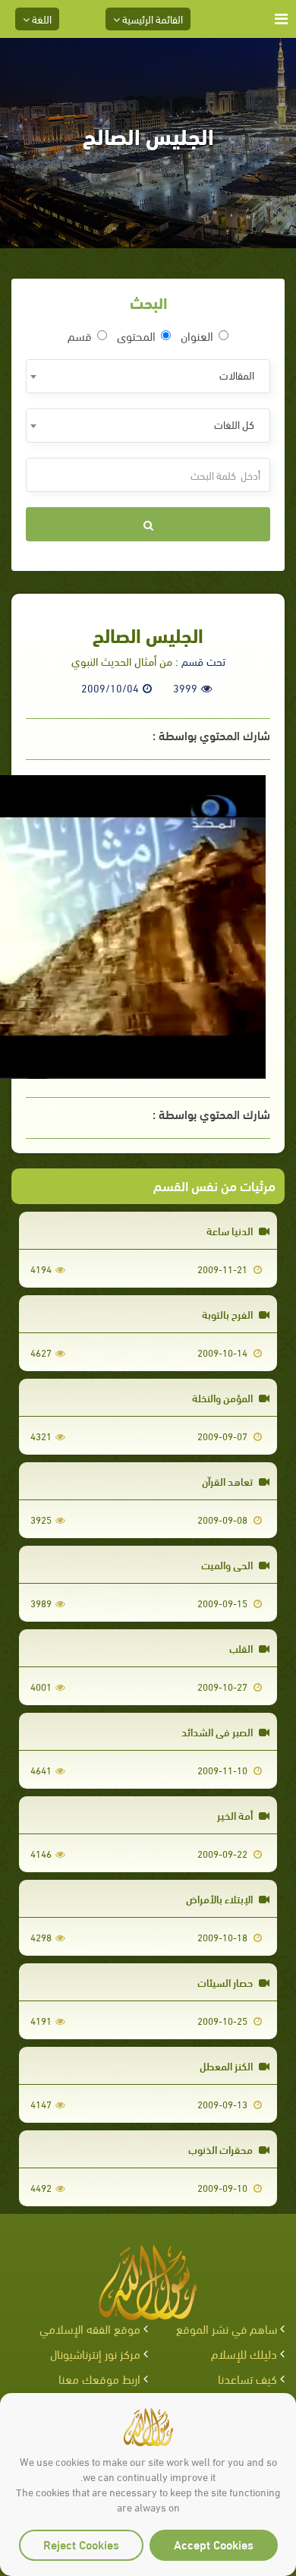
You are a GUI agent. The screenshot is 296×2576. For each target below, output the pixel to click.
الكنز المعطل (227, 2065)
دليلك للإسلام (244, 2353)
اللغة (41, 19)
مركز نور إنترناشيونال (95, 2353)
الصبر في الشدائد (218, 1731)
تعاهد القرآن (228, 1481)
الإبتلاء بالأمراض (220, 1898)
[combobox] (148, 376)
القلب (242, 1648)
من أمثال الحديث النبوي (122, 661)
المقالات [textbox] (237, 375)
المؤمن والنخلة (224, 1397)
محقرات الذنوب (222, 2149)
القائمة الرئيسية (151, 19)
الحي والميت (228, 1564)
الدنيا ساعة (231, 1230)
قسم (80, 336)
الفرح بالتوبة (228, 1314)
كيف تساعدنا (247, 2378)
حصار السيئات (226, 1982)
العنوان (197, 336)
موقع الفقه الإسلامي (90, 2328)
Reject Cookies (81, 2544)
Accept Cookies (214, 2544)
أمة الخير (236, 1815)
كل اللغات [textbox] (234, 424)
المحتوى (136, 336)
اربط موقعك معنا (99, 2378)
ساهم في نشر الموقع (227, 2328)
